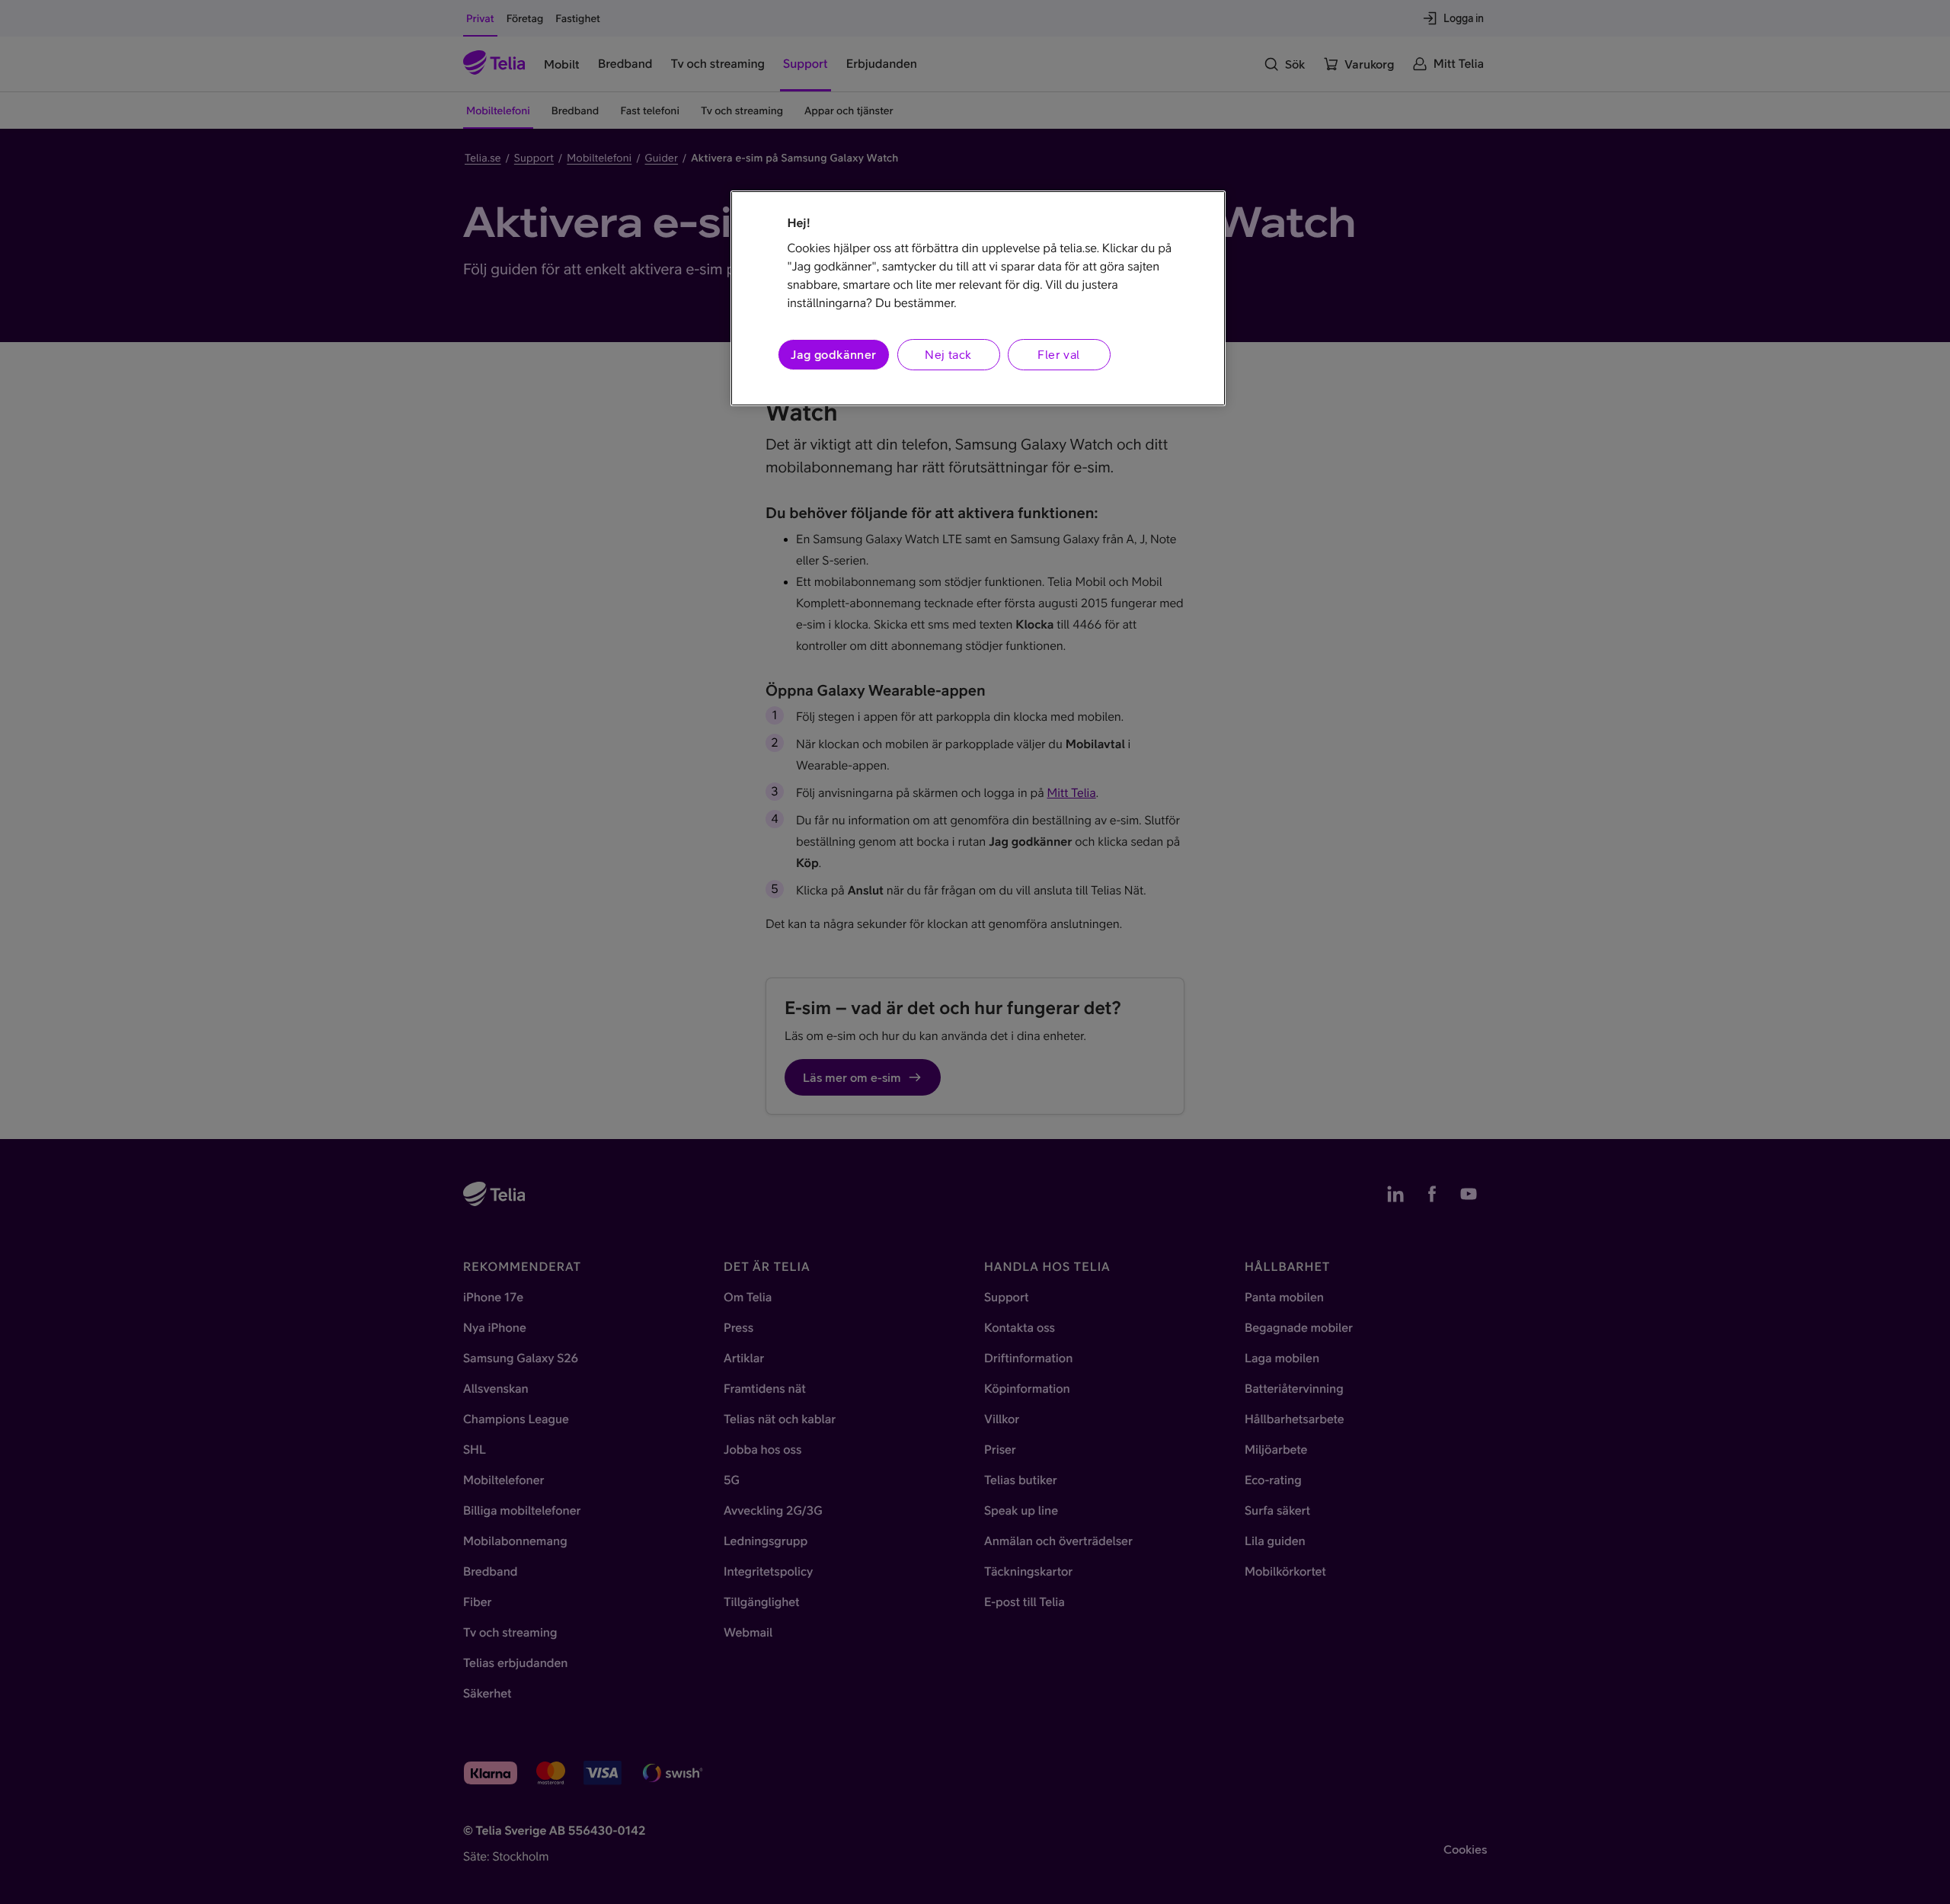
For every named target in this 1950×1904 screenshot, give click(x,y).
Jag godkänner (833, 354)
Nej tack (948, 354)
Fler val (1058, 354)
